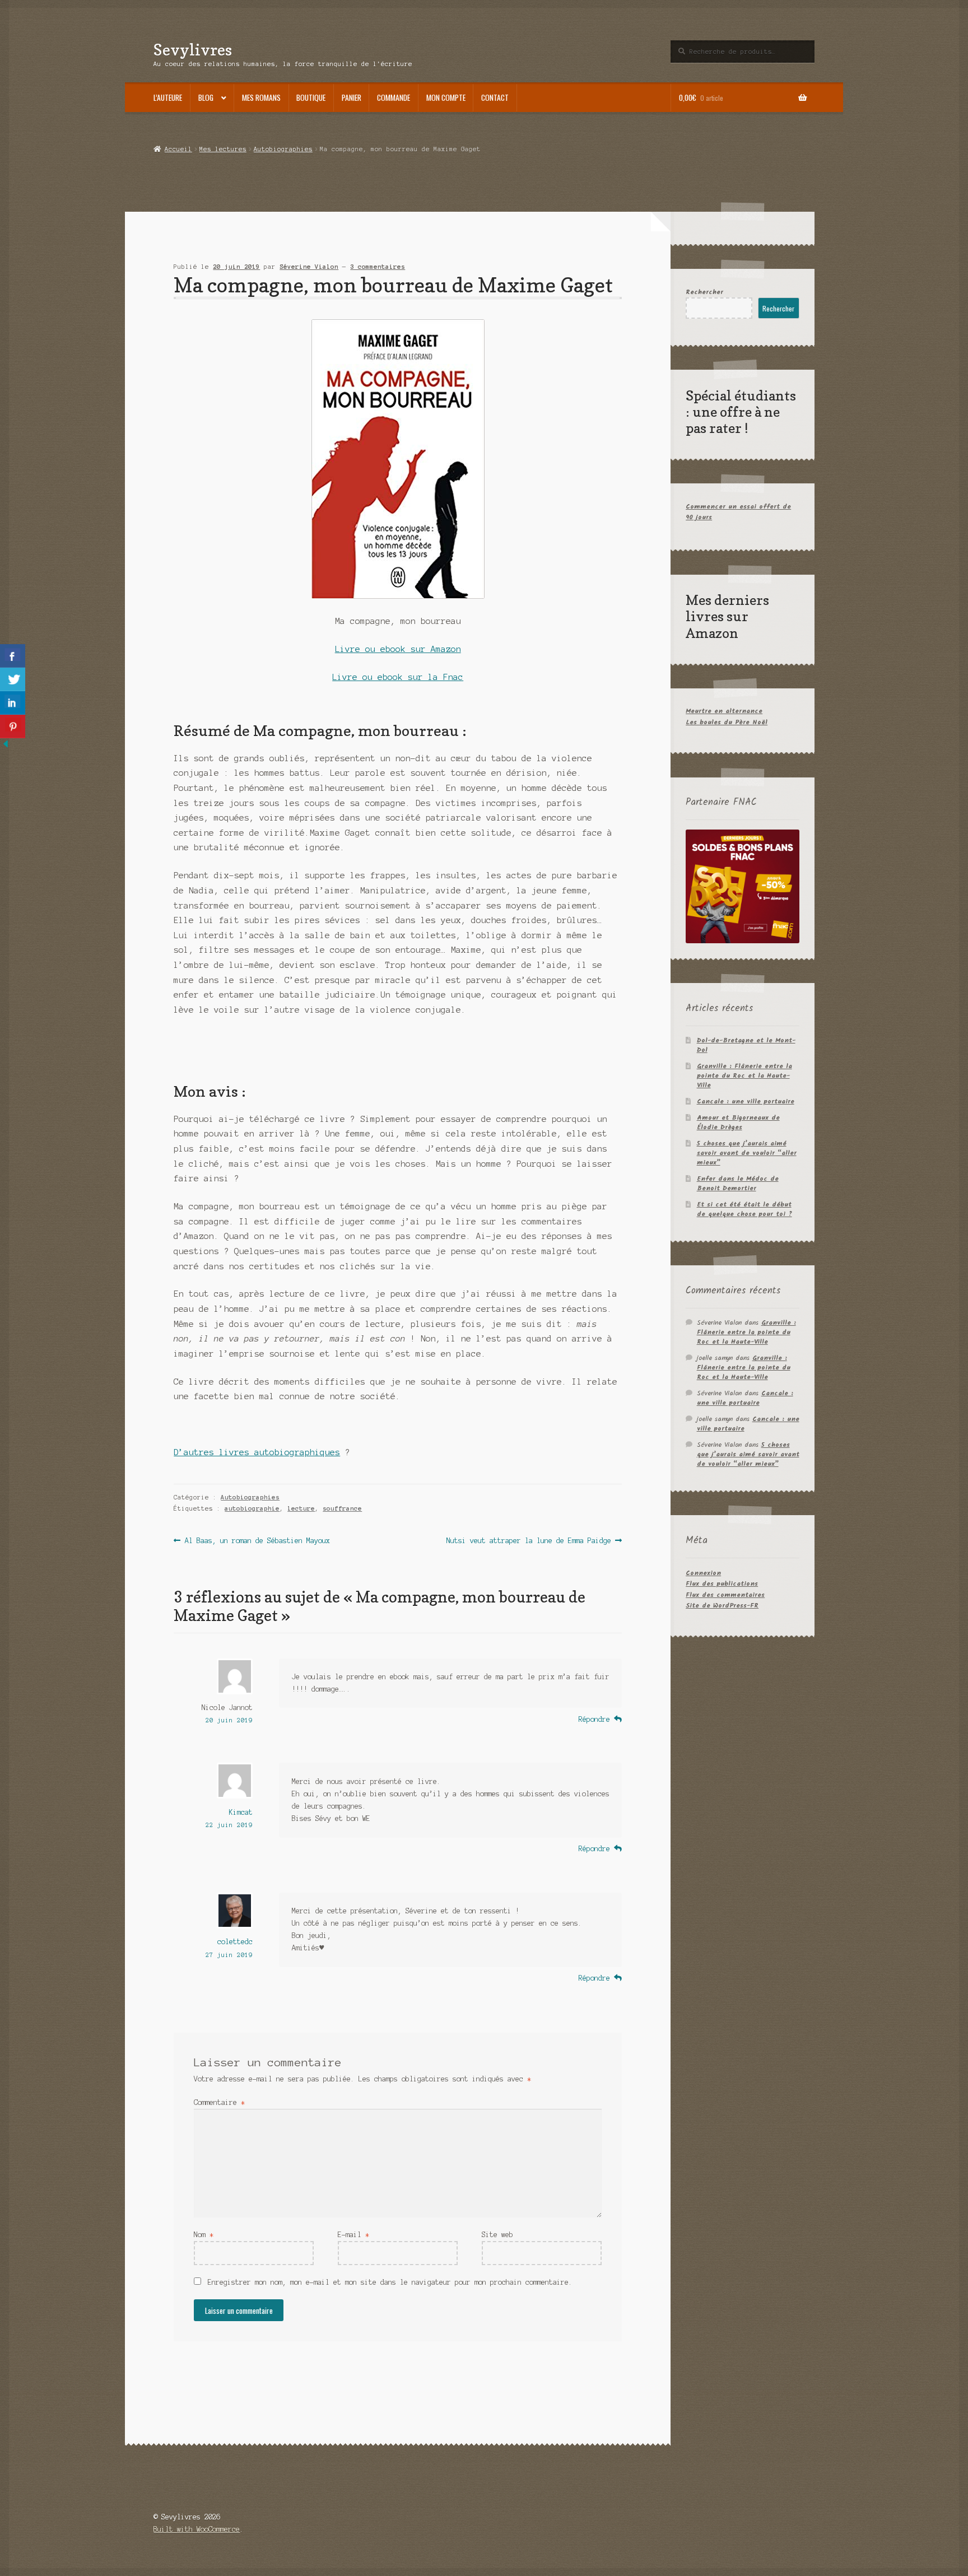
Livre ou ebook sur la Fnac (398, 677)
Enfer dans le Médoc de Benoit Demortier (738, 1184)
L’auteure (168, 97)
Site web (497, 2235)
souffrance (342, 1508)
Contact (495, 97)
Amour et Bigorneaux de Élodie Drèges (738, 1122)
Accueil (178, 149)
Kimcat (241, 1812)
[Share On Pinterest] (13, 726)
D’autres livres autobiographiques (257, 1452)
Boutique (311, 97)
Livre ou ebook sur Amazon (398, 649)
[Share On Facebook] (13, 656)
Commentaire (219, 2102)
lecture (301, 1508)
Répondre (594, 1719)
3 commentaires (378, 267)
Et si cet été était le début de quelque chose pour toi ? (744, 1209)
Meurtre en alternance (724, 711)
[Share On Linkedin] (13, 703)
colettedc (235, 1942)
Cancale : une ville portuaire (746, 1101)
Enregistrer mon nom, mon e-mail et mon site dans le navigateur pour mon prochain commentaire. (390, 2282)
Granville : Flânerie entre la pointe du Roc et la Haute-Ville (744, 1076)
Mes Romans (261, 97)
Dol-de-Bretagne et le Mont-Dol (746, 1045)
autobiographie (252, 1508)
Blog (206, 97)
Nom (204, 2235)
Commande (394, 97)
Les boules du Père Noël (727, 722)
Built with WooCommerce (197, 2529)
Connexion (703, 1573)
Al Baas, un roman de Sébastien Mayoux (257, 1541)
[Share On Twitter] (13, 679)
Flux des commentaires (725, 1595)
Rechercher (704, 292)
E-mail (353, 2235)
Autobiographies (283, 149)
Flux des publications (722, 1584)
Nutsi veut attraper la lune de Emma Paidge (529, 1541)
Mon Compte (446, 97)
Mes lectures (223, 149)
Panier (352, 97)
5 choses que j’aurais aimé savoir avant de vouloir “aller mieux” (747, 1153)
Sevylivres (193, 50)
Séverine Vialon (309, 267)
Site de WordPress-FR (722, 1606)
